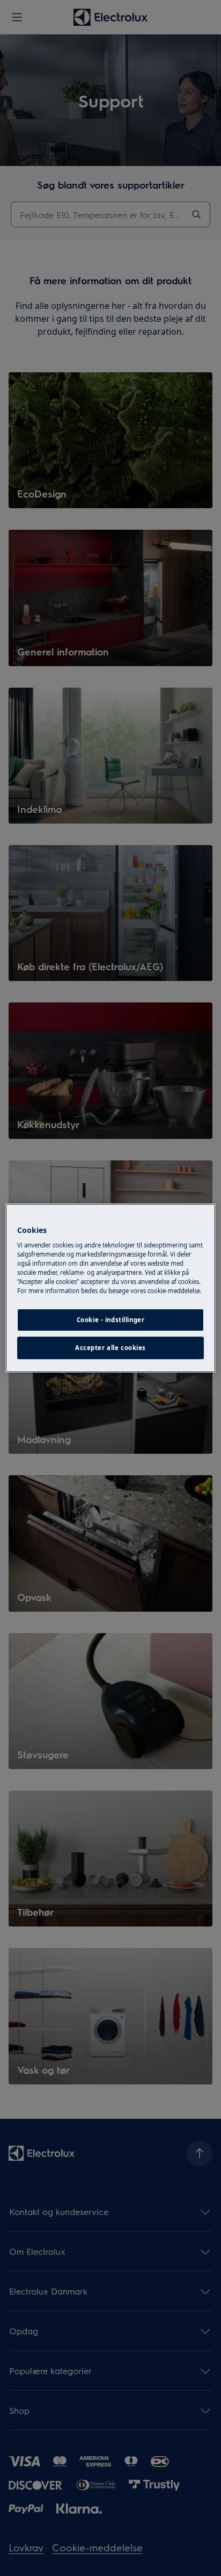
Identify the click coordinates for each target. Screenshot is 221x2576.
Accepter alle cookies (110, 1348)
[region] (110, 1288)
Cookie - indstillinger (111, 1320)
